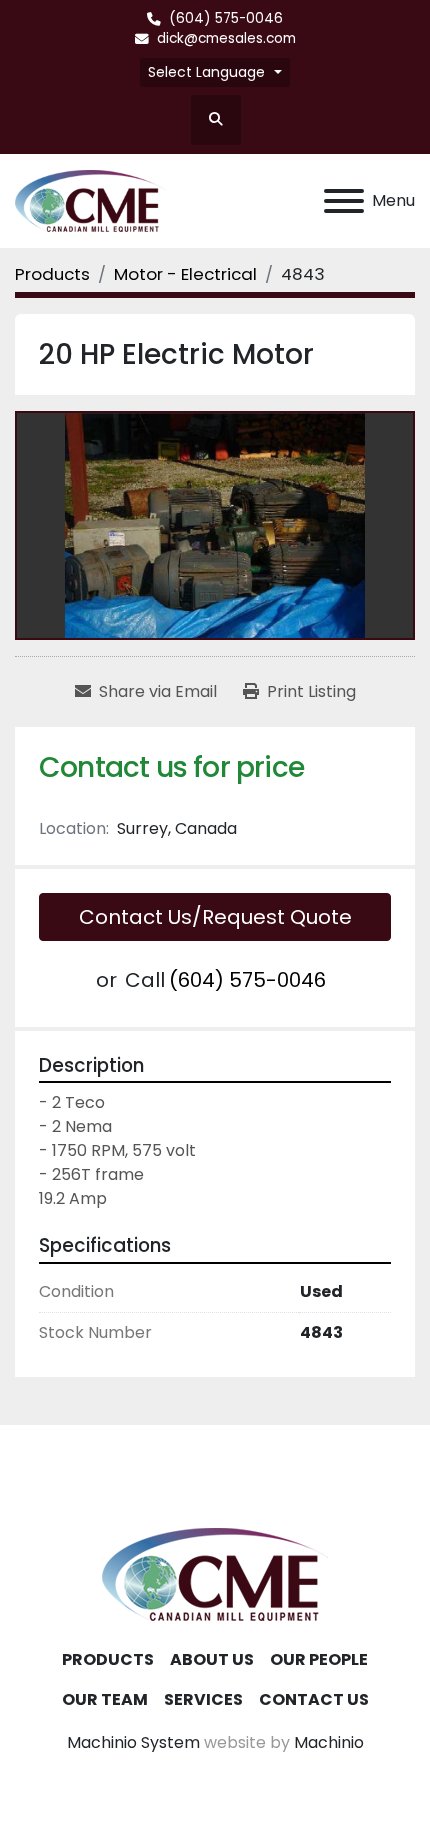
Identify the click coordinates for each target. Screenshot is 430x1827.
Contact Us (314, 1699)
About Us (212, 1659)
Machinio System (133, 1742)
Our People (319, 1659)
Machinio (329, 1742)
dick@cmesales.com (226, 38)
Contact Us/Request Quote (215, 917)
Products (108, 1659)
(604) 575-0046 (226, 18)
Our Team (105, 1699)
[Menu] (344, 201)
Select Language (206, 72)
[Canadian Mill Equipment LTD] (215, 1573)
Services (203, 1699)
